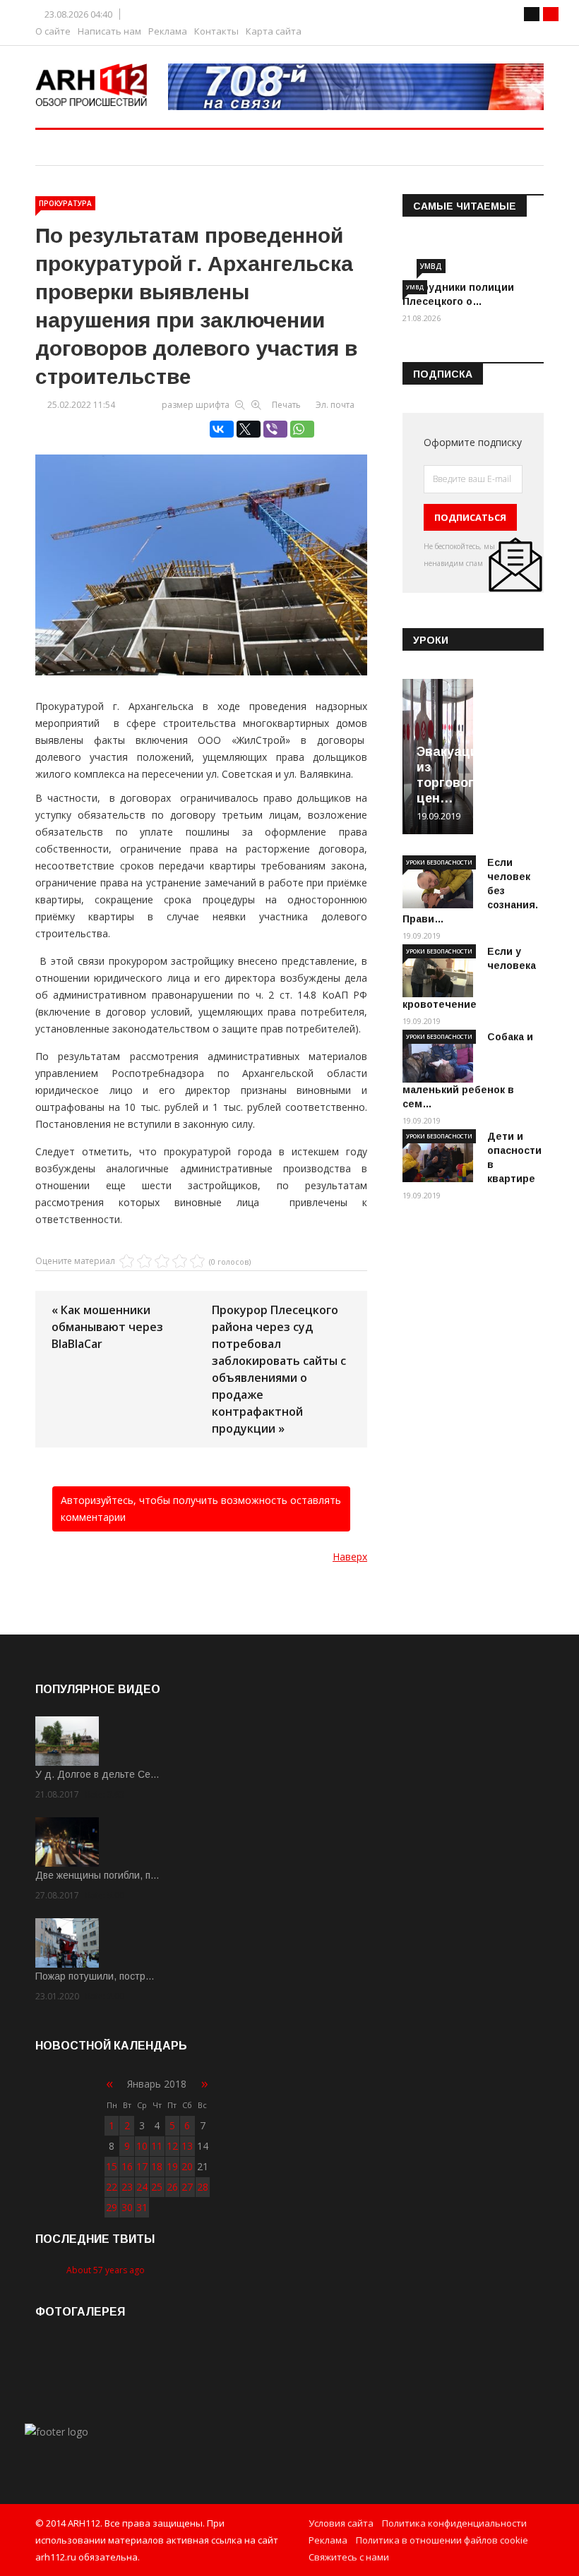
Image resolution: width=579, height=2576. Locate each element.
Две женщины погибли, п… (97, 1875)
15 (112, 2166)
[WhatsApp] (302, 429)
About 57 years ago (106, 2270)
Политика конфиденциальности (454, 2523)
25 (157, 2187)
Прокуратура (65, 203)
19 (172, 2166)
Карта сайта (274, 31)
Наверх (350, 1557)
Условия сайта (341, 2523)
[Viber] (275, 429)
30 (127, 2207)
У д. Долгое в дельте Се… (97, 1774)
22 (112, 2187)
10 (142, 2146)
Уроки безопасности (439, 862)
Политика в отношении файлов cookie (442, 2540)
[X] (249, 429)
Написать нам (109, 31)
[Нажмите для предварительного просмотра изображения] (201, 550)
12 (172, 2146)
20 (187, 2166)
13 (187, 2146)
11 (157, 2146)
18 (157, 2166)
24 (142, 2187)
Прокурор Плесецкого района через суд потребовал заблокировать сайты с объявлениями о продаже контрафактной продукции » (279, 1369)
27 (187, 2187)
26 (172, 2187)
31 (142, 2207)
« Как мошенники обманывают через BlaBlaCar (107, 1327)
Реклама (168, 31)
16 (127, 2166)
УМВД (431, 266)
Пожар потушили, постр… (95, 1976)
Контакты (216, 31)
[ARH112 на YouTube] (356, 87)
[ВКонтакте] (222, 429)
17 (142, 2166)
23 (127, 2187)
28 (203, 2187)
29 (112, 2207)
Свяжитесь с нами (349, 2557)
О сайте (53, 31)
